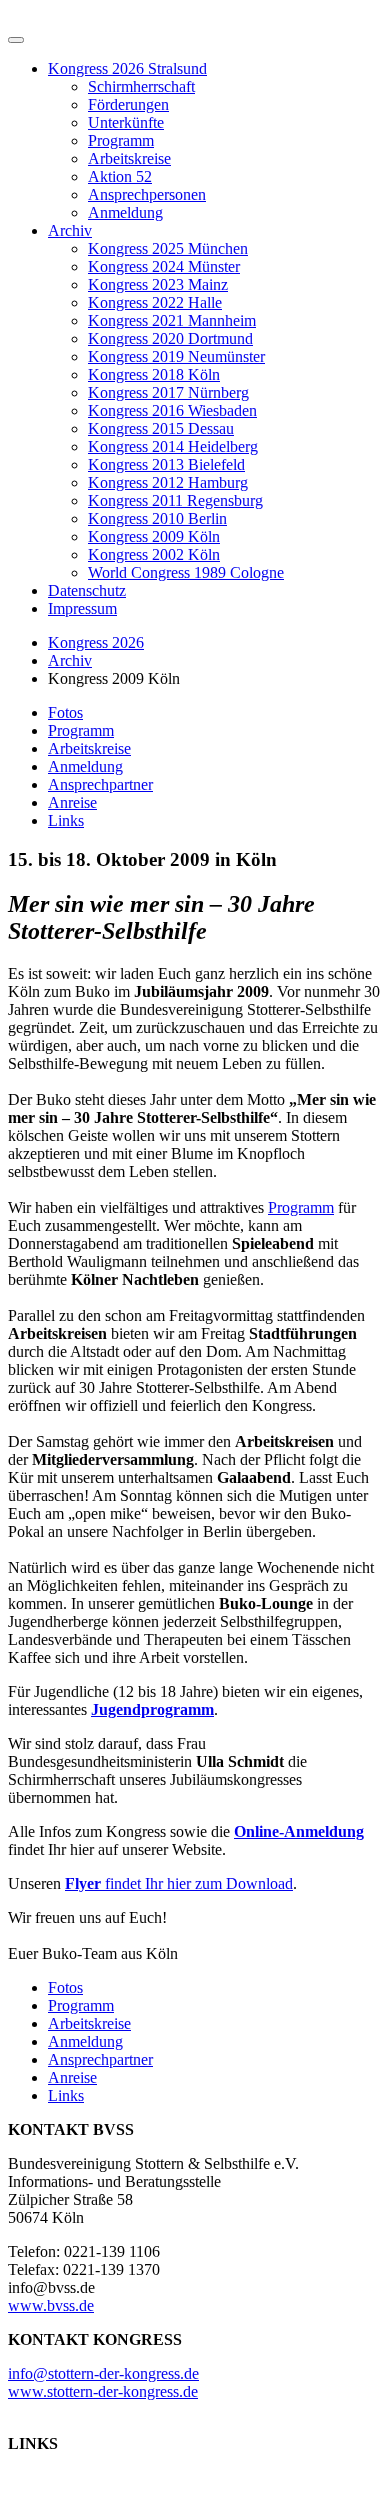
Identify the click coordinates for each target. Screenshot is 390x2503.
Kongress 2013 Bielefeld (166, 464)
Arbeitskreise (129, 158)
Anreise (72, 802)
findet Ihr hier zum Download (179, 1883)
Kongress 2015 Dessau (161, 428)
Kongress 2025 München (168, 248)
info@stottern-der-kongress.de (103, 2373)
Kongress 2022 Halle (155, 302)
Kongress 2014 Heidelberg (173, 446)
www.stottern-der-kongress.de (103, 2391)
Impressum (82, 608)
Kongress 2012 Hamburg (168, 482)
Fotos (65, 712)
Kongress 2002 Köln (154, 554)
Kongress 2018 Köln (154, 374)
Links (66, 820)
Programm (121, 140)
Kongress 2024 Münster (164, 266)
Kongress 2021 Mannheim (172, 320)
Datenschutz (87, 590)
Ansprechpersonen (147, 194)
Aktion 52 (120, 176)
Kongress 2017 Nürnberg (168, 392)
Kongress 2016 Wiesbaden (172, 410)
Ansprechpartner (100, 784)
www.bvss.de (51, 2305)
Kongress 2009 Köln (154, 536)
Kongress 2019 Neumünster (176, 356)
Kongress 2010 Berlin (157, 518)
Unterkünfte (126, 122)
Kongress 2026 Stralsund (127, 68)
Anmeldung (125, 212)
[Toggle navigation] (16, 40)
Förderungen (128, 104)
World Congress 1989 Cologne (186, 572)
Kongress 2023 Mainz (158, 284)
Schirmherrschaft (141, 86)
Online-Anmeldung (299, 1831)
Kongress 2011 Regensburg (175, 500)
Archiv (70, 230)
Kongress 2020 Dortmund (170, 338)
